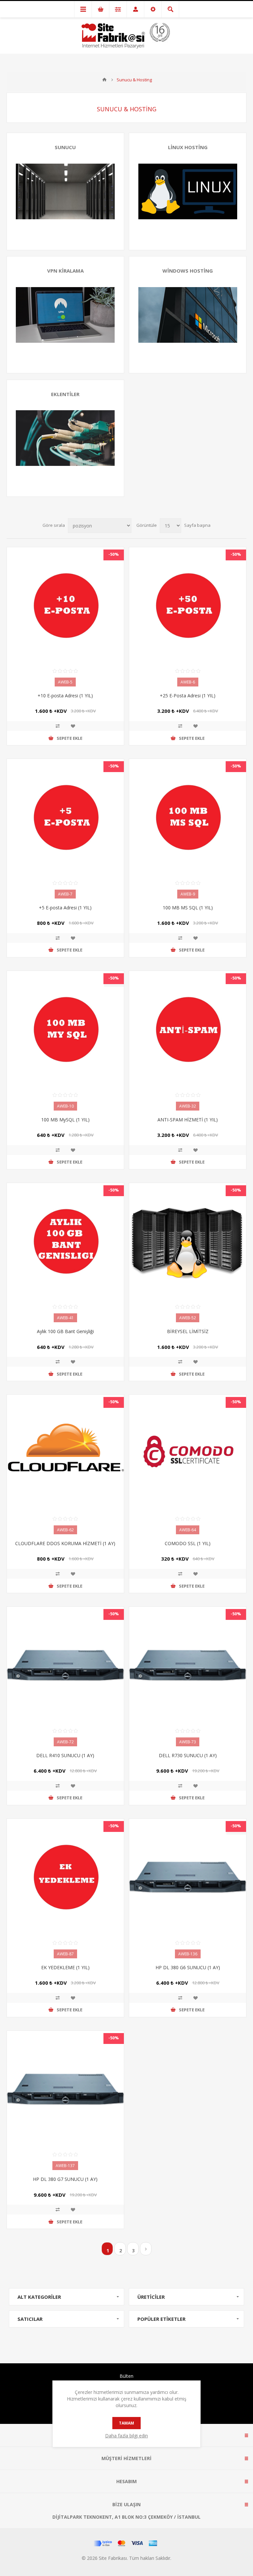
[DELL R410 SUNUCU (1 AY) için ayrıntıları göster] (65, 1665)
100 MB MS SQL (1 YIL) (188, 908)
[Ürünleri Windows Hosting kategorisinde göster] (188, 315)
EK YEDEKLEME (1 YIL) (65, 1967)
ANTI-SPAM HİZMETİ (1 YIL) (188, 1120)
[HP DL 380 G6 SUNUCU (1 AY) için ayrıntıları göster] (188, 1877)
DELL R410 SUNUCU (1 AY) (65, 1755)
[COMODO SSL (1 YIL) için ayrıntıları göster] (188, 1453)
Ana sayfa (104, 80)
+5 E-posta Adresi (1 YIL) (65, 908)
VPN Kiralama (65, 271)
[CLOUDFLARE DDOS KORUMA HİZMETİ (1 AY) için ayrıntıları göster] (65, 1453)
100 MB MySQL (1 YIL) (65, 1120)
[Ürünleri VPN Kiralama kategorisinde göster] (65, 315)
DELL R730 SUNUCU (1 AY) (188, 1755)
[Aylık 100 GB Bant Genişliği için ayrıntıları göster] (65, 1241)
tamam (126, 2423)
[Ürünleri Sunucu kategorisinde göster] (65, 191)
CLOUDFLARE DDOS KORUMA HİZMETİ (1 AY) (65, 1543)
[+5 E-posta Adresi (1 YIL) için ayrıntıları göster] (65, 817)
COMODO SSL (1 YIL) (188, 1543)
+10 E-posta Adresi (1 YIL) (65, 696)
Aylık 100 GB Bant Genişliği (65, 1331)
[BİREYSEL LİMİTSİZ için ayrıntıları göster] (188, 1241)
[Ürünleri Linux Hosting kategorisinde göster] (188, 191)
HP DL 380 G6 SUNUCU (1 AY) (188, 1967)
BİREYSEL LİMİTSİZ (188, 1331)
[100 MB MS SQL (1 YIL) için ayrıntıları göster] (188, 817)
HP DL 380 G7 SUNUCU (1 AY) (65, 2179)
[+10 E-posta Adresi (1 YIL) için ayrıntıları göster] (65, 606)
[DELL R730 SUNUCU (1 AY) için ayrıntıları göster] (188, 1665)
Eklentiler (65, 394)
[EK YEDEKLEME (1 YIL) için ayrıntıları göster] (65, 1877)
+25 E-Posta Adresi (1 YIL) (188, 696)
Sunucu (65, 147)
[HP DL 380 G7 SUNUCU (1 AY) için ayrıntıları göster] (65, 2089)
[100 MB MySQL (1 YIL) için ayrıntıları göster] (65, 1029)
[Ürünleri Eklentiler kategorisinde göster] (65, 438)
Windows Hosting (188, 271)
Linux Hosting (188, 147)
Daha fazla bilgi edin (126, 2436)
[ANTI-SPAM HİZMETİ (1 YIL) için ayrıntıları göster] (188, 1029)
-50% (114, 554)
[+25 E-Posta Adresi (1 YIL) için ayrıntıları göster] (188, 606)
